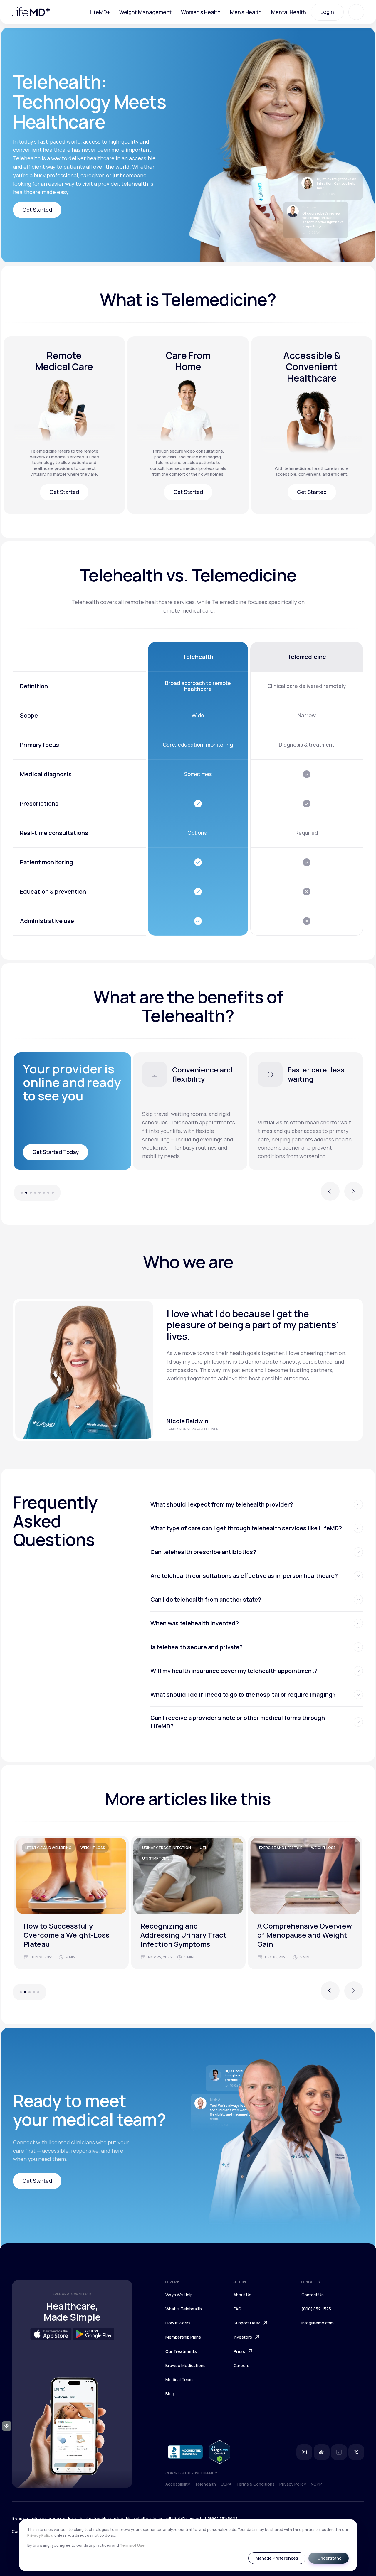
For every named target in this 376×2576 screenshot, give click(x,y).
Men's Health (246, 12)
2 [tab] (26, 1193)
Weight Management (145, 12)
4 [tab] (35, 1193)
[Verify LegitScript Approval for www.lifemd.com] (220, 2452)
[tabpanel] (190, 1111)
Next (354, 1195)
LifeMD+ (100, 12)
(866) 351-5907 (222, 2519)
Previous (330, 1195)
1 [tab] (19, 1193)
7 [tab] (48, 1193)
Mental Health (289, 12)
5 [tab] (40, 1193)
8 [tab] (56, 1193)
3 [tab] (31, 1193)
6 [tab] (44, 1193)
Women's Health (201, 12)
